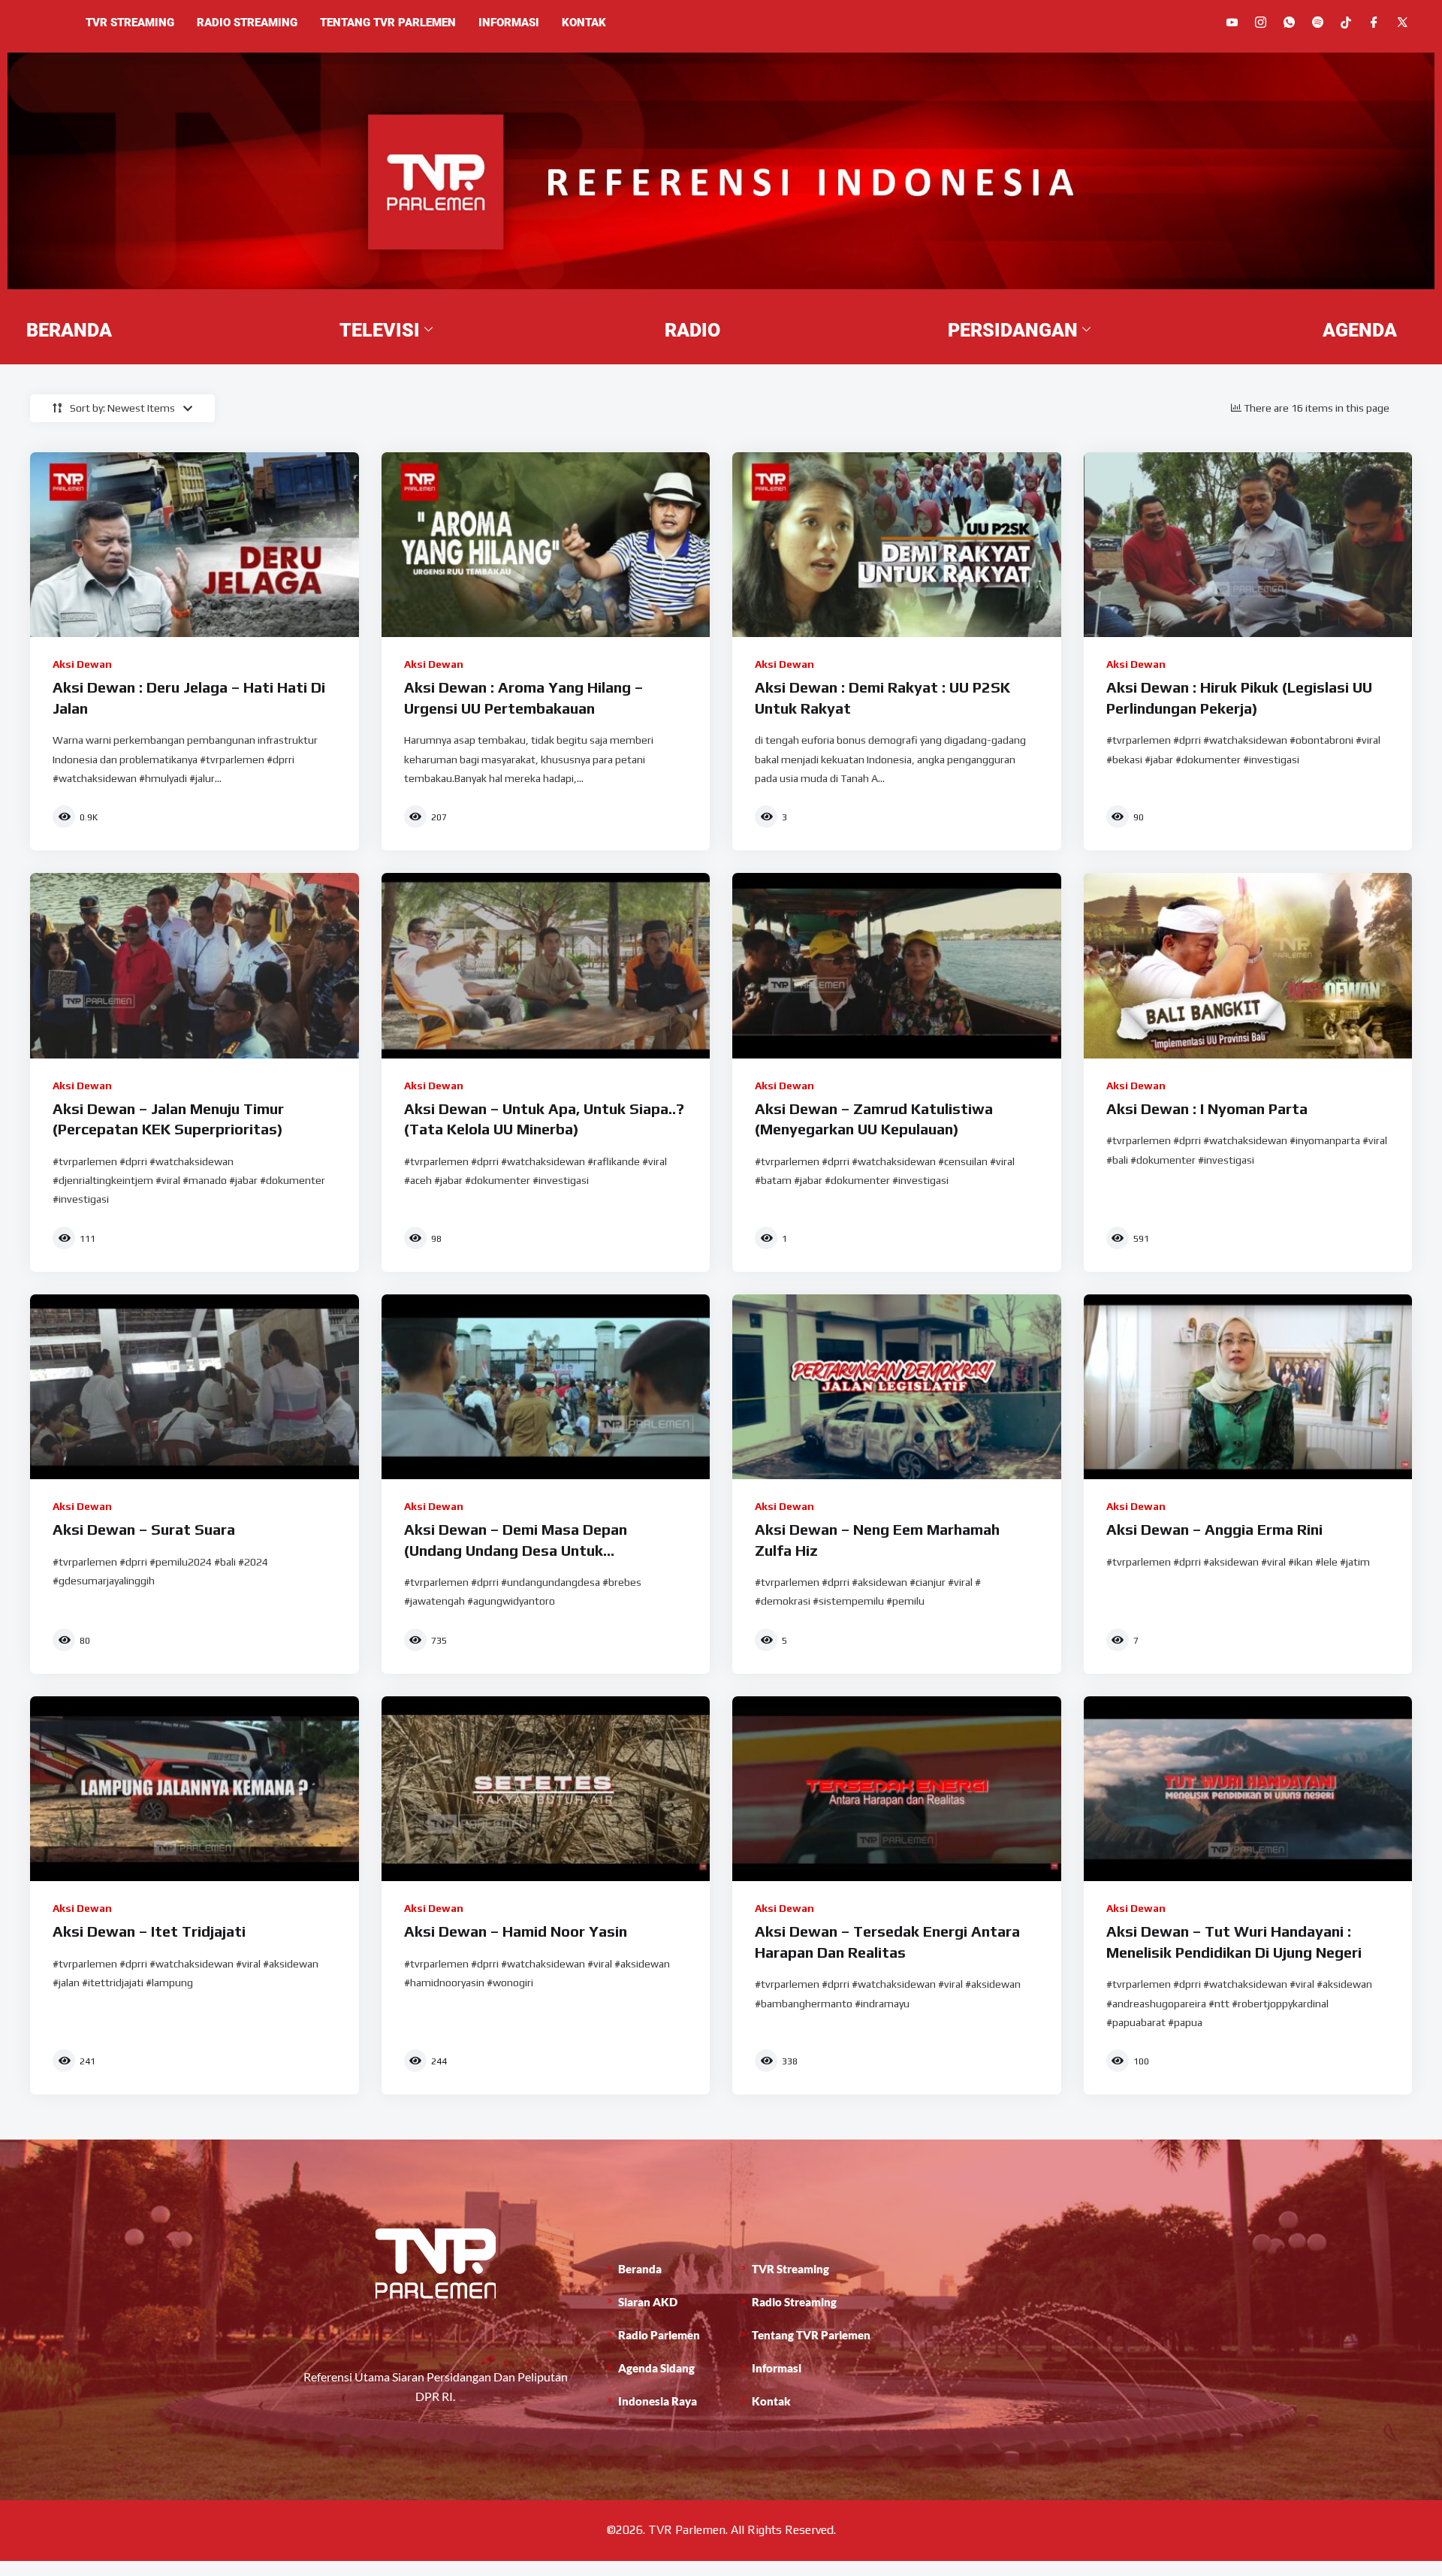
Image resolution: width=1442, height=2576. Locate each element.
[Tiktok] (1346, 21)
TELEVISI (380, 330)
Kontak (584, 23)
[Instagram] (1261, 22)
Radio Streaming (247, 23)
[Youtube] (1232, 22)
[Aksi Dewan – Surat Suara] (195, 1387)
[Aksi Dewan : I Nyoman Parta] (1248, 965)
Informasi (509, 23)
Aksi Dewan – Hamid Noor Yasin (516, 1931)
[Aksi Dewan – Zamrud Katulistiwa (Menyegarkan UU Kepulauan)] (897, 965)
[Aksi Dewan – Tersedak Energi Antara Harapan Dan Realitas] (897, 1789)
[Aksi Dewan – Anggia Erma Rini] (1248, 1387)
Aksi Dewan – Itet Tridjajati (149, 1931)
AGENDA (1360, 330)
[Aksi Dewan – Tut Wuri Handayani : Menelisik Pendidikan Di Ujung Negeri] (1248, 1789)
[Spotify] (1318, 22)
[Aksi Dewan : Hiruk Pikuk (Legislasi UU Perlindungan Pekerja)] (1248, 545)
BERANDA (69, 330)
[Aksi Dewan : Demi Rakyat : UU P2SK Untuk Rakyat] (897, 545)
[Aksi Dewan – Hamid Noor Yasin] (546, 1789)
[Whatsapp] (1289, 22)
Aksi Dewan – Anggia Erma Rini (1214, 1529)
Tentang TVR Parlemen (388, 23)
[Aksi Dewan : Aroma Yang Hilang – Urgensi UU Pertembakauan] (546, 545)
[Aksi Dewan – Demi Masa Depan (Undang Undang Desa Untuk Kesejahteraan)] (546, 1387)
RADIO (692, 330)
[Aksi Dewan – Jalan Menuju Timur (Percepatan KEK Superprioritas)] (195, 965)
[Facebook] (1374, 22)
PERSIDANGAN (1013, 330)
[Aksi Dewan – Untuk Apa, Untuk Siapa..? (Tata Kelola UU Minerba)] (546, 965)
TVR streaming (130, 23)
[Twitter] (1403, 22)
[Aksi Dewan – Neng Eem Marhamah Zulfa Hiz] (897, 1387)
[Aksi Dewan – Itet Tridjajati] (195, 1789)
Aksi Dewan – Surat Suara (144, 1529)
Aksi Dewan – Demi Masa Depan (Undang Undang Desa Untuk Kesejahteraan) (516, 1550)
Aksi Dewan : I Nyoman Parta (1207, 1108)
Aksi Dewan (82, 664)
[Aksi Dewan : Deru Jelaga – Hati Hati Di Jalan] (195, 545)
